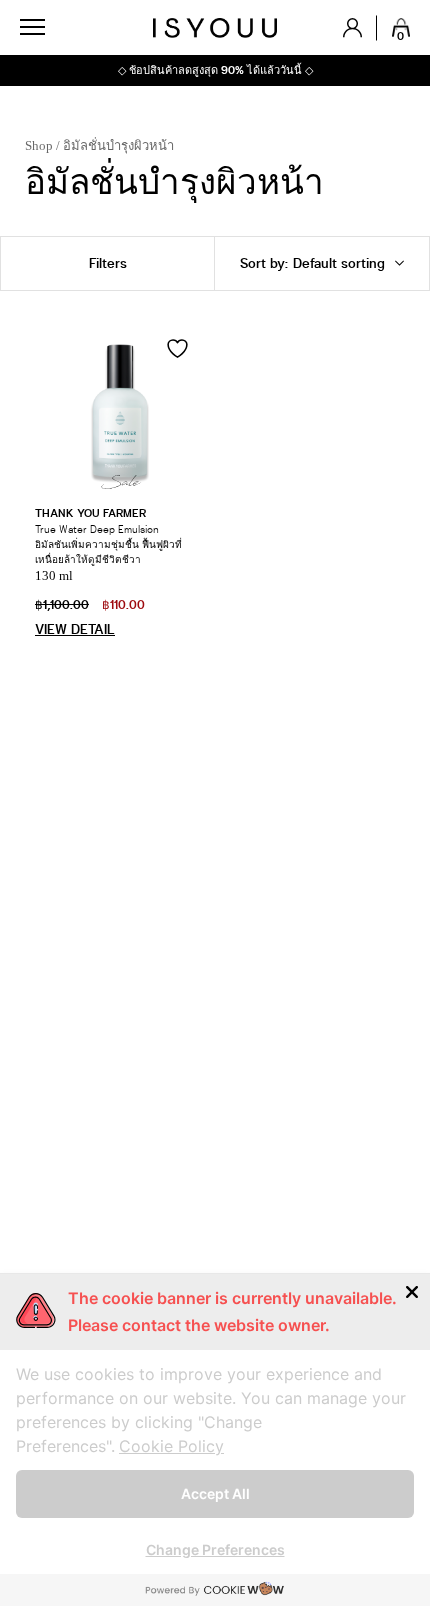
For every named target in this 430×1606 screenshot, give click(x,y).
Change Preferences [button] (215, 1549)
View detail (75, 629)
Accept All (215, 1493)
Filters (108, 263)
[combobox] (322, 263)
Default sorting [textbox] (255, 263)
